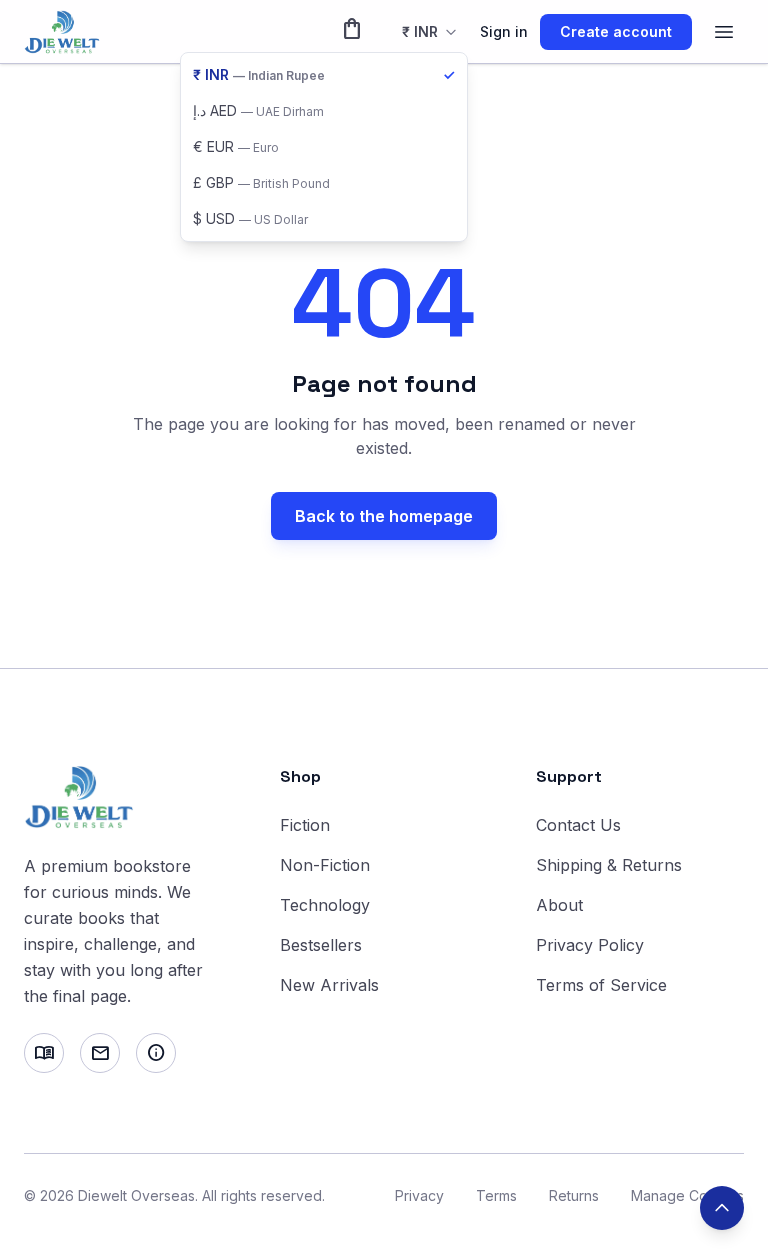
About (559, 905)
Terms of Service (601, 985)
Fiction (305, 825)
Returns (574, 1195)
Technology (325, 905)
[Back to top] (722, 1208)
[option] (324, 75)
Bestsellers (321, 945)
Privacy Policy (590, 945)
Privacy (419, 1195)
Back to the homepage (384, 516)
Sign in (504, 31)
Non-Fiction (325, 865)
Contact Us (578, 825)
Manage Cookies (687, 1195)
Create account (616, 31)
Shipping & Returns (609, 865)
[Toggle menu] (724, 32)
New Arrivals (329, 985)
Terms (496, 1195)
